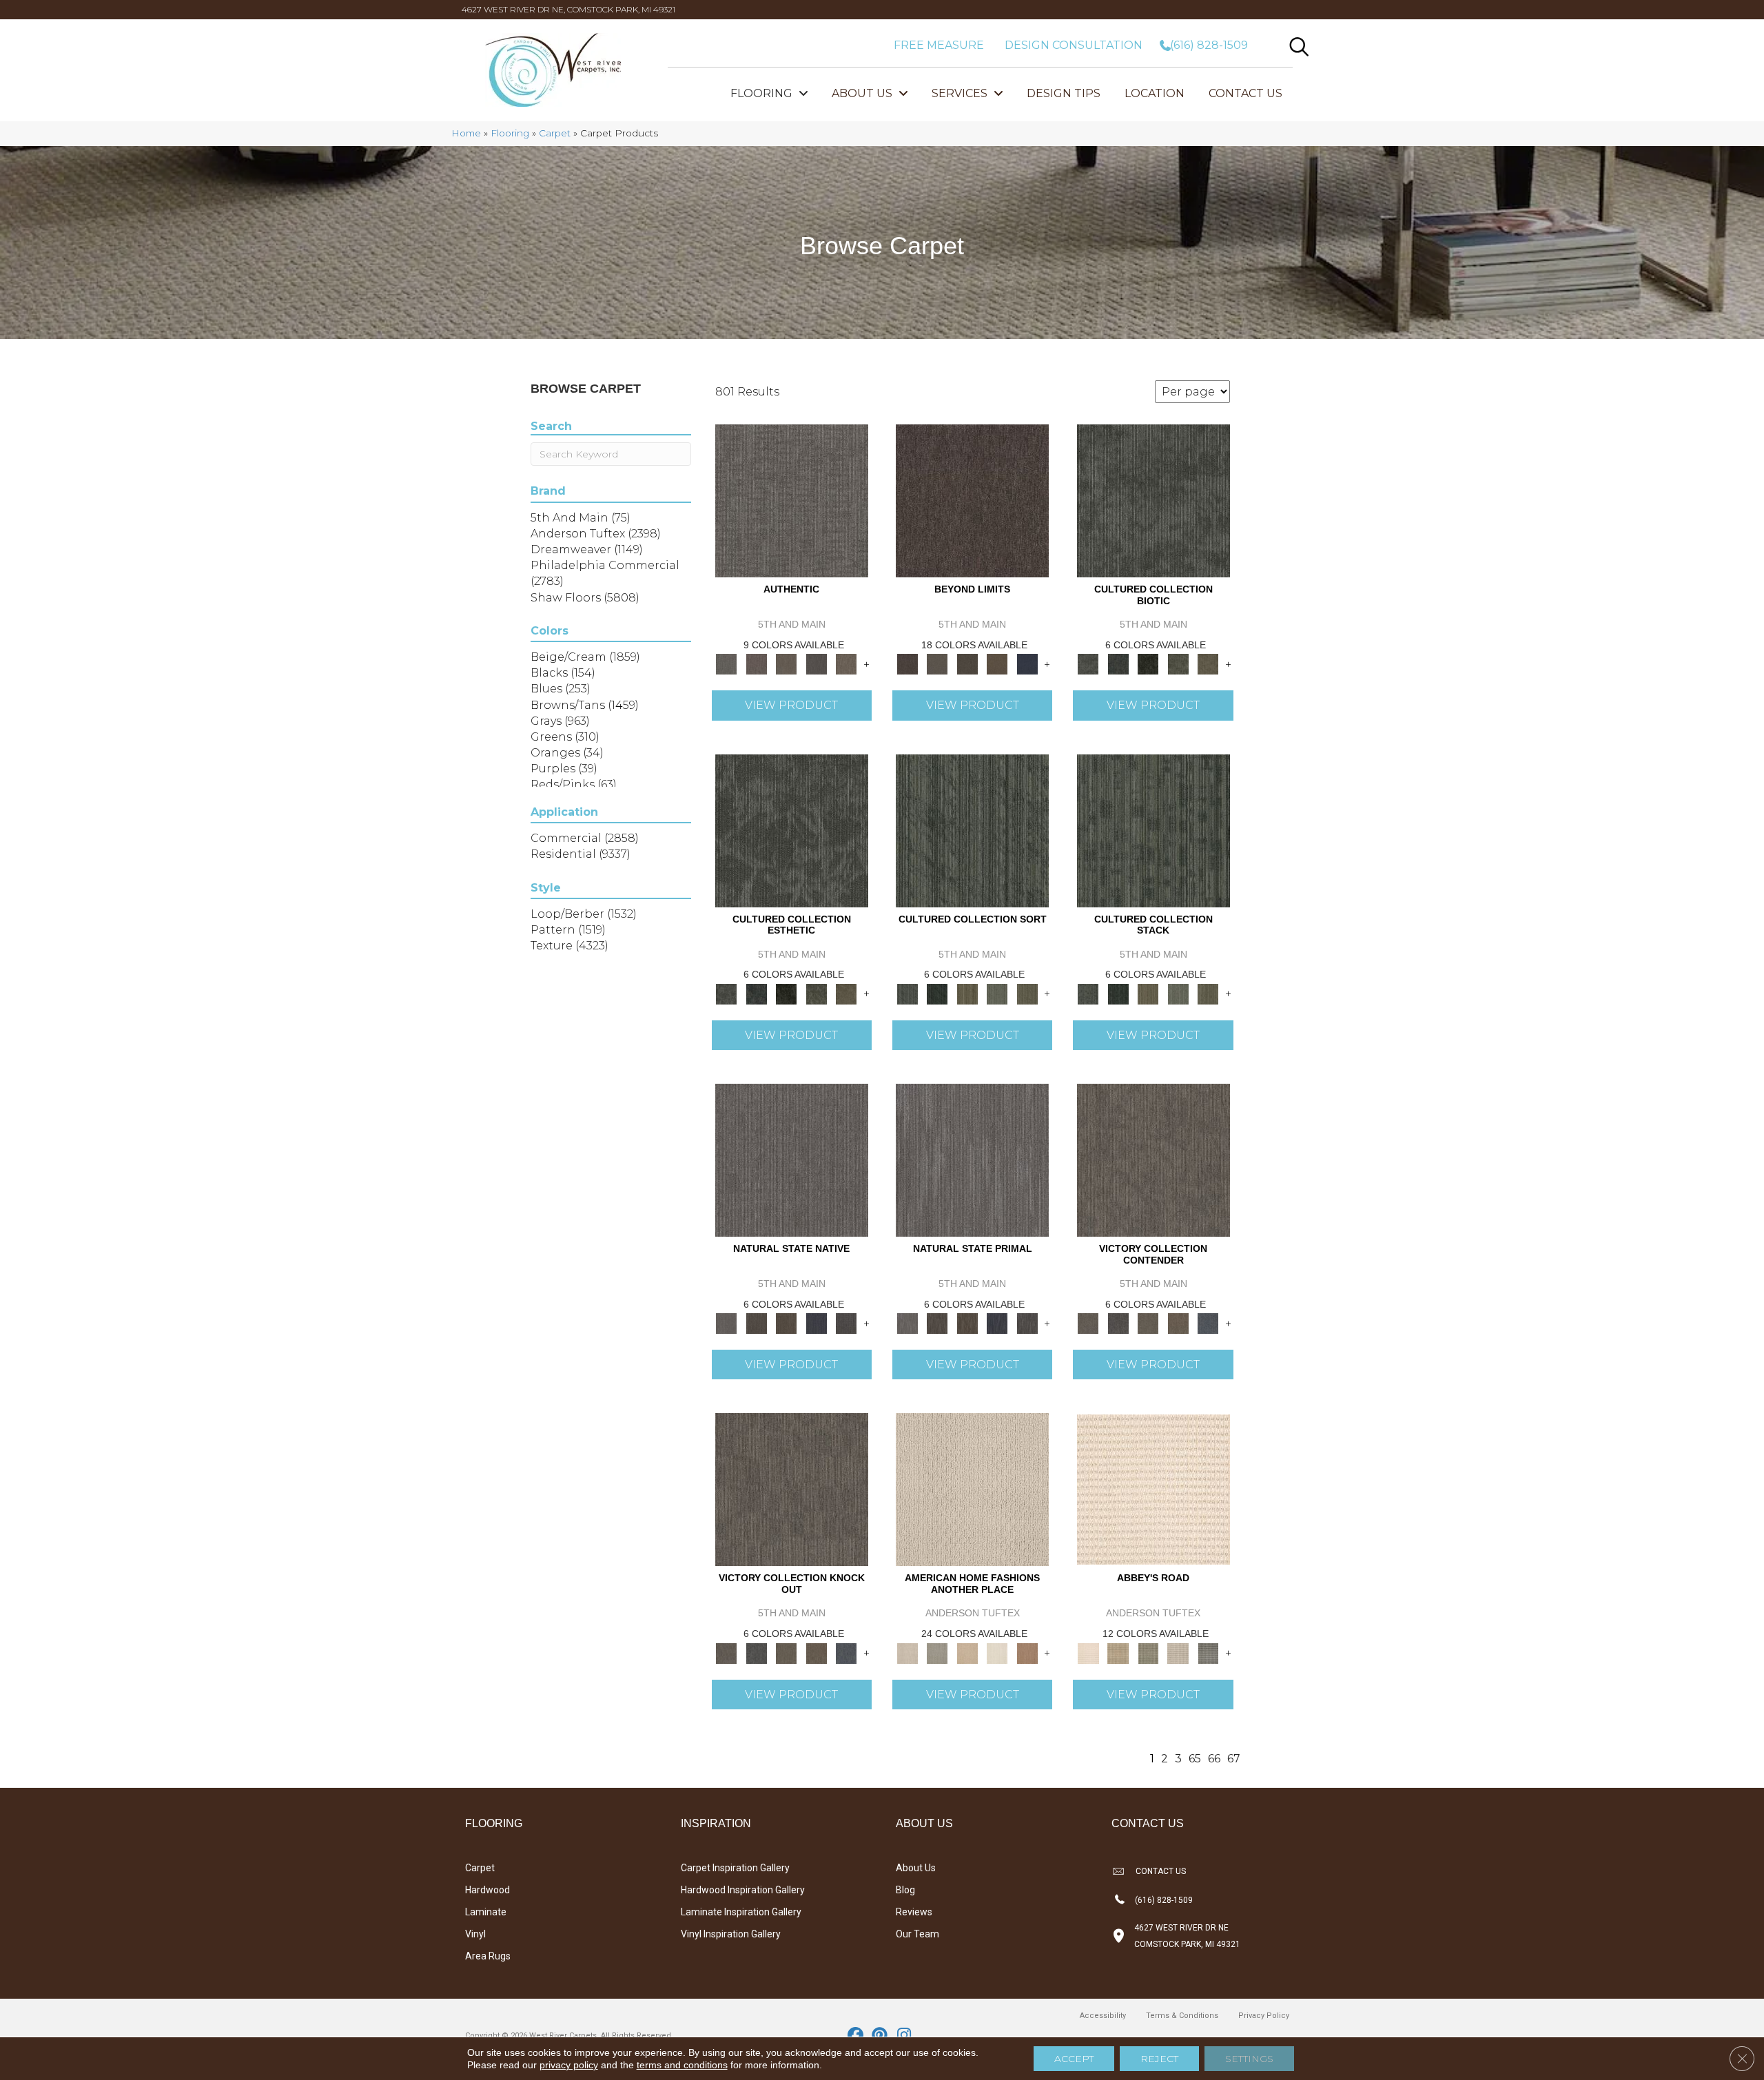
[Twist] (1027, 993)
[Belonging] (792, 1159)
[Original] (846, 1323)
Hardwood (488, 1890)
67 (1234, 1759)
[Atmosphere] (937, 1652)
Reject (1159, 2059)
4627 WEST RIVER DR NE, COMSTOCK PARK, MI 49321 (568, 9)
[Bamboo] (1118, 1652)
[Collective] (1148, 663)
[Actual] (792, 500)
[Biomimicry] (1153, 500)
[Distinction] (1208, 663)
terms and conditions (682, 2065)
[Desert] (937, 663)
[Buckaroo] (1027, 1652)
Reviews (914, 1912)
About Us (916, 1868)
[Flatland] (1027, 663)
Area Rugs (488, 1956)
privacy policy (569, 2065)
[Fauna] (997, 663)
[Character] (1118, 663)
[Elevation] (967, 663)
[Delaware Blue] (1208, 1652)
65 (1195, 1759)
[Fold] (967, 993)
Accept (1074, 2059)
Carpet (555, 133)
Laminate (486, 1912)
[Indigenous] (786, 1323)
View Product (791, 705)
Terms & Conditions (1182, 2016)
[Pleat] (997, 993)
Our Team (917, 1934)
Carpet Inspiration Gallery (735, 1868)
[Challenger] (1153, 1159)
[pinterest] (880, 2036)
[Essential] (756, 1323)
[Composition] (1178, 663)
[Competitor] (1148, 1323)
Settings (1249, 2059)
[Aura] (1153, 1489)
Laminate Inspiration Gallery (741, 1912)
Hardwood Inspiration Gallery (743, 1890)
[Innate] (817, 1323)
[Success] (1208, 1323)
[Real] (846, 663)
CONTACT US (1161, 1871)
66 (1214, 1759)
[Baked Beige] (967, 1652)
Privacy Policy (1264, 2016)
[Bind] (972, 830)
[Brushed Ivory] (997, 1652)
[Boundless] (1148, 1652)
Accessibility (1103, 2016)
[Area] (972, 500)
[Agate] (972, 1489)
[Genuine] (786, 663)
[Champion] (1118, 1323)
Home (466, 133)
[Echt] (756, 663)
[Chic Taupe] (1178, 1652)
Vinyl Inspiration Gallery (731, 1934)
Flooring (510, 133)
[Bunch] (937, 993)
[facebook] (856, 2036)
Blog (905, 1890)
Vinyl (475, 1934)
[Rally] (1178, 1323)
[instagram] (904, 2036)
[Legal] (817, 663)
